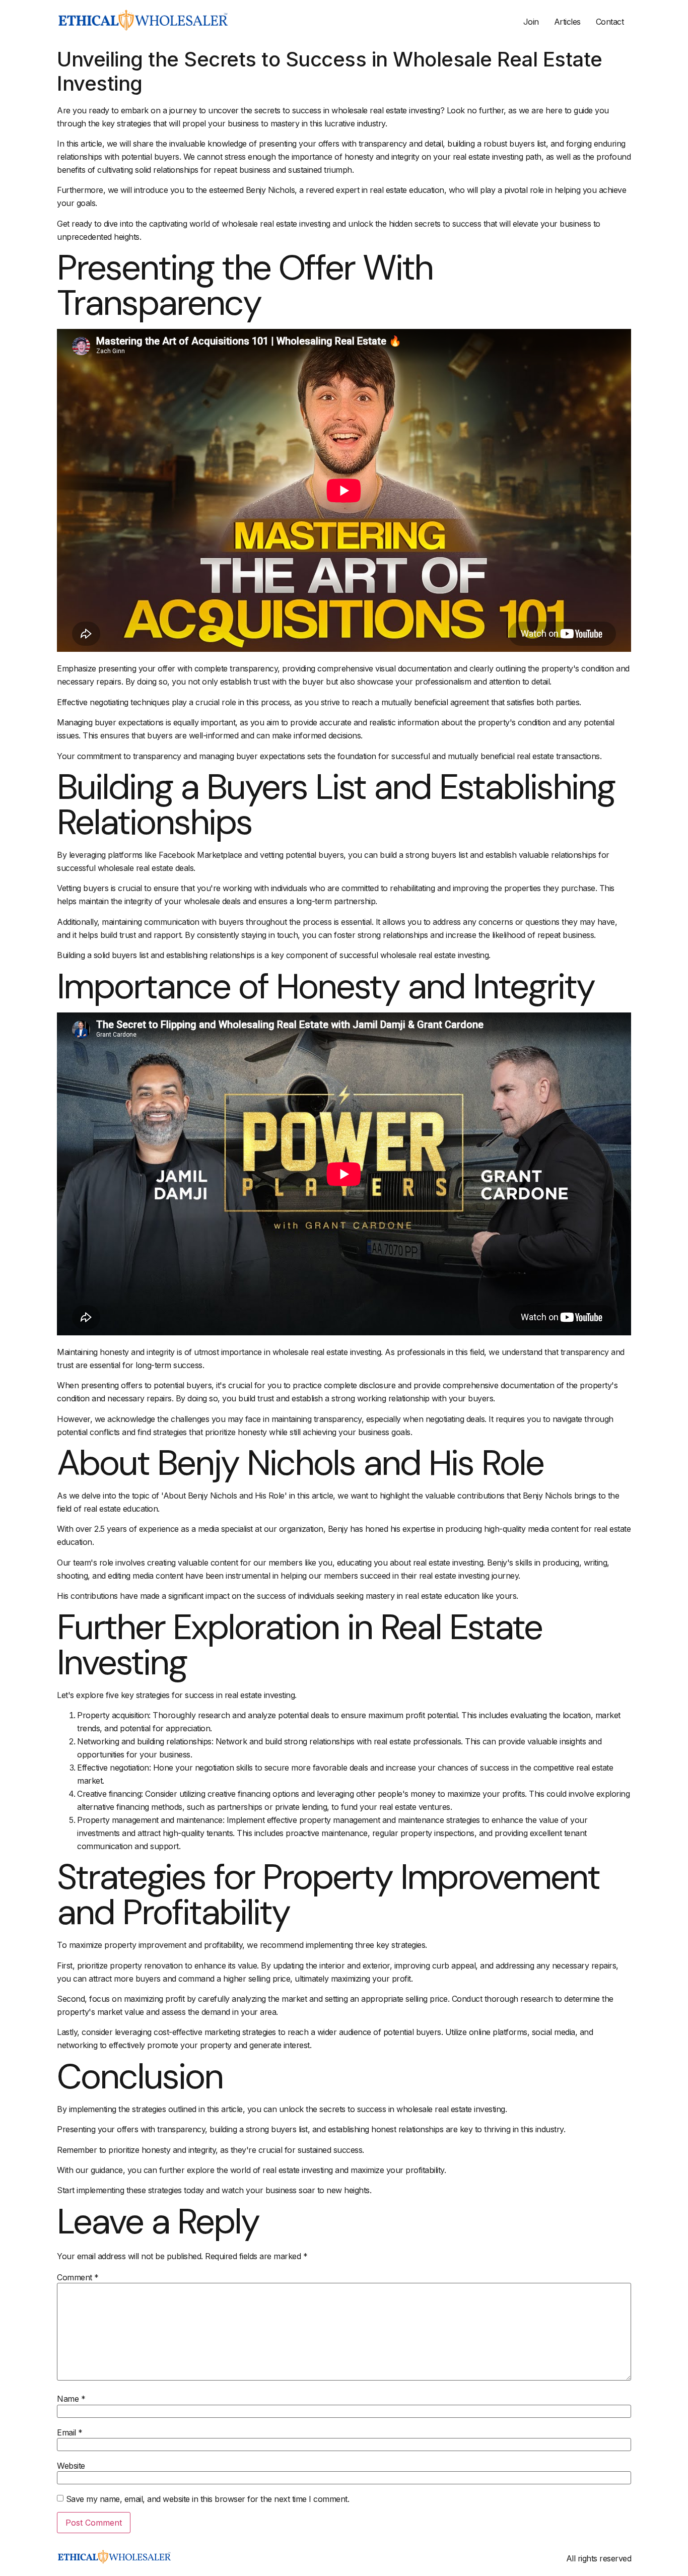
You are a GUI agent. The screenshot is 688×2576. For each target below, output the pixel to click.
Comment (78, 2277)
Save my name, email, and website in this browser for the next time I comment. (208, 2499)
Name (71, 2399)
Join (531, 22)
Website (71, 2466)
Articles (567, 22)
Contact (610, 22)
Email (70, 2432)
